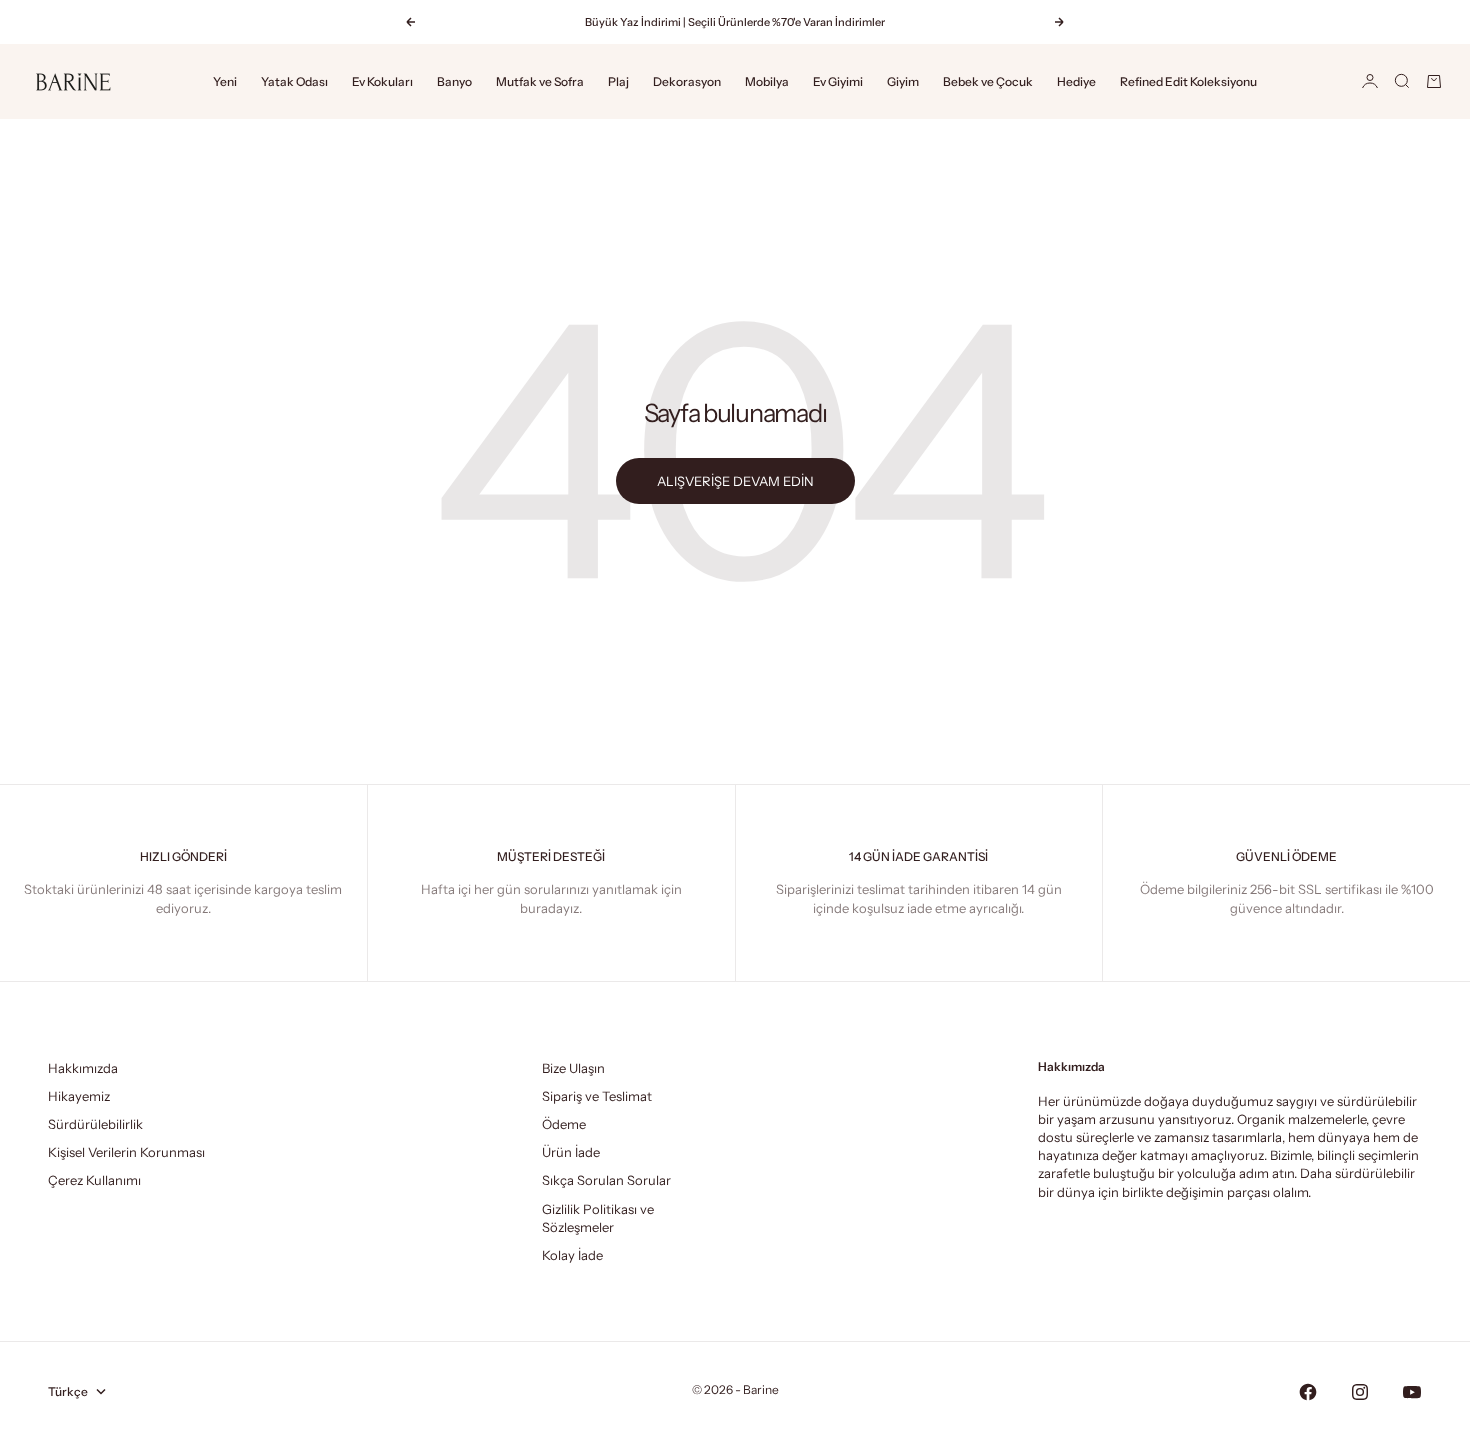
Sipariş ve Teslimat (597, 1096)
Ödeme (564, 1124)
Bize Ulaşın (573, 1068)
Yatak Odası (294, 81)
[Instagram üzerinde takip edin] (1360, 1392)
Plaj (618, 81)
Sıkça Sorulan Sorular (606, 1180)
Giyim (903, 81)
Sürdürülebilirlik (95, 1124)
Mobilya (767, 81)
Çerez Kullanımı (94, 1180)
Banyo (454, 81)
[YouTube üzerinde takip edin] (1412, 1392)
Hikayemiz (79, 1096)
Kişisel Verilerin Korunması (126, 1152)
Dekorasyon (687, 81)
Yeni (225, 81)
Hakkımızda (83, 1068)
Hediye (1076, 81)
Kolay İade (572, 1255)
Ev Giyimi (838, 81)
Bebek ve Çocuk (988, 81)
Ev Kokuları (382, 81)
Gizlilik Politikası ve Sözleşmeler (598, 1218)
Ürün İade (571, 1152)
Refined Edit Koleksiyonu (1188, 81)
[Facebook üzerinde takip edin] (1308, 1392)
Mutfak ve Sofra (540, 81)
